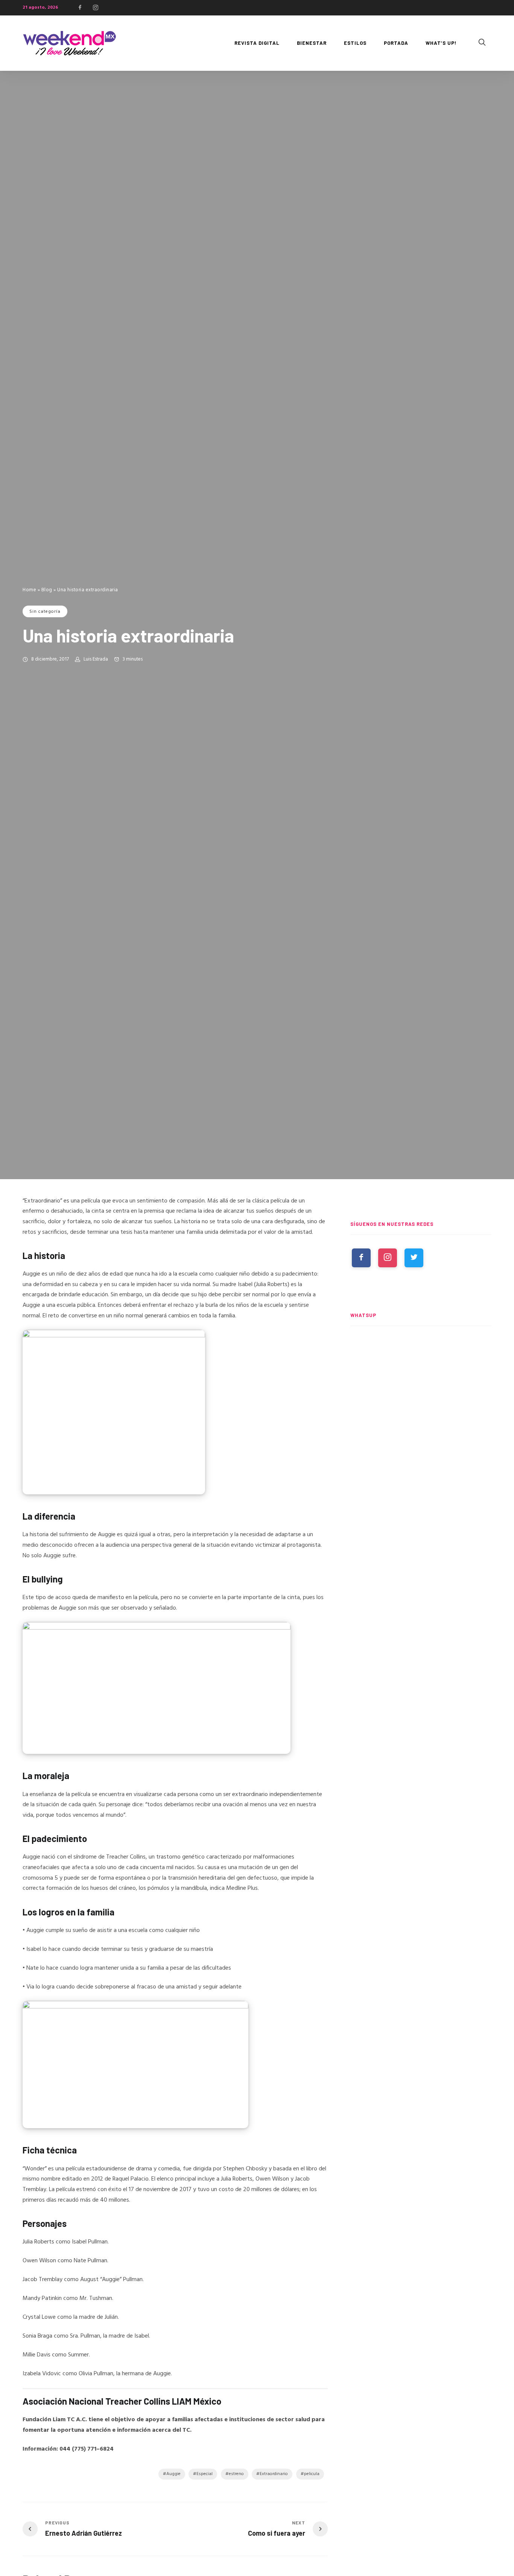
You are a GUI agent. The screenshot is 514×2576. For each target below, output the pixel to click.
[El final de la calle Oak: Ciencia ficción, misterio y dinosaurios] (421, 1368)
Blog (47, 590)
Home (29, 590)
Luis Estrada (96, 659)
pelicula (312, 2474)
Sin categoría (45, 612)
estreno (236, 2474)
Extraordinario (274, 2474)
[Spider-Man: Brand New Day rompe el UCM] (421, 1438)
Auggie (173, 2474)
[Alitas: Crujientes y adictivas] (421, 1508)
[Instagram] (96, 8)
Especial (205, 2474)
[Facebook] (80, 8)
